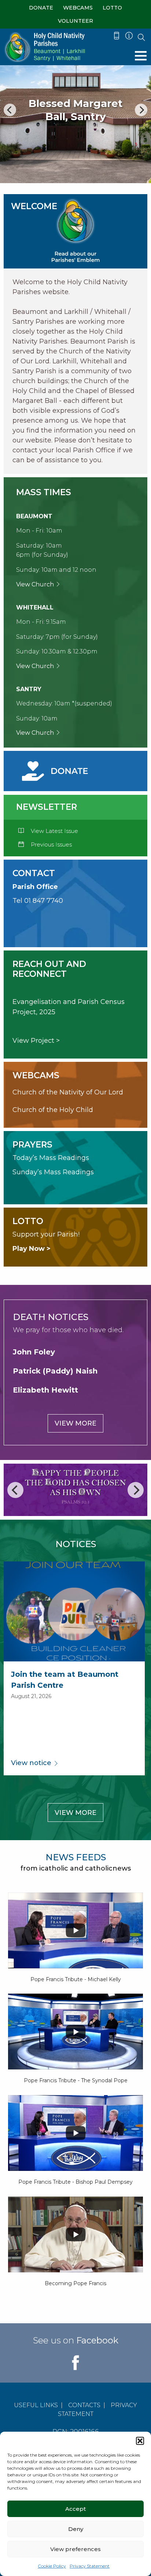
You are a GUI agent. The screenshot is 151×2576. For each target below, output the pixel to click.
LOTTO (112, 8)
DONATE (41, 8)
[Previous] (10, 110)
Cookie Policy (52, 2566)
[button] (140, 2441)
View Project (33, 1041)
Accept (75, 2509)
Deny (76, 2529)
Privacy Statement (90, 2566)
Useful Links (36, 2405)
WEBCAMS (78, 8)
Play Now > (32, 1249)
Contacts (84, 2405)
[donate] (56, 771)
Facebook (97, 2340)
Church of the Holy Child (53, 1110)
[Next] (141, 110)
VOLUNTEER (75, 21)
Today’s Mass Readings (51, 1158)
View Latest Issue (54, 831)
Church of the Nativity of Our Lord (68, 1092)
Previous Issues (51, 844)
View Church (36, 584)
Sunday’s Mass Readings (53, 1172)
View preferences (75, 2549)
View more (75, 1423)
